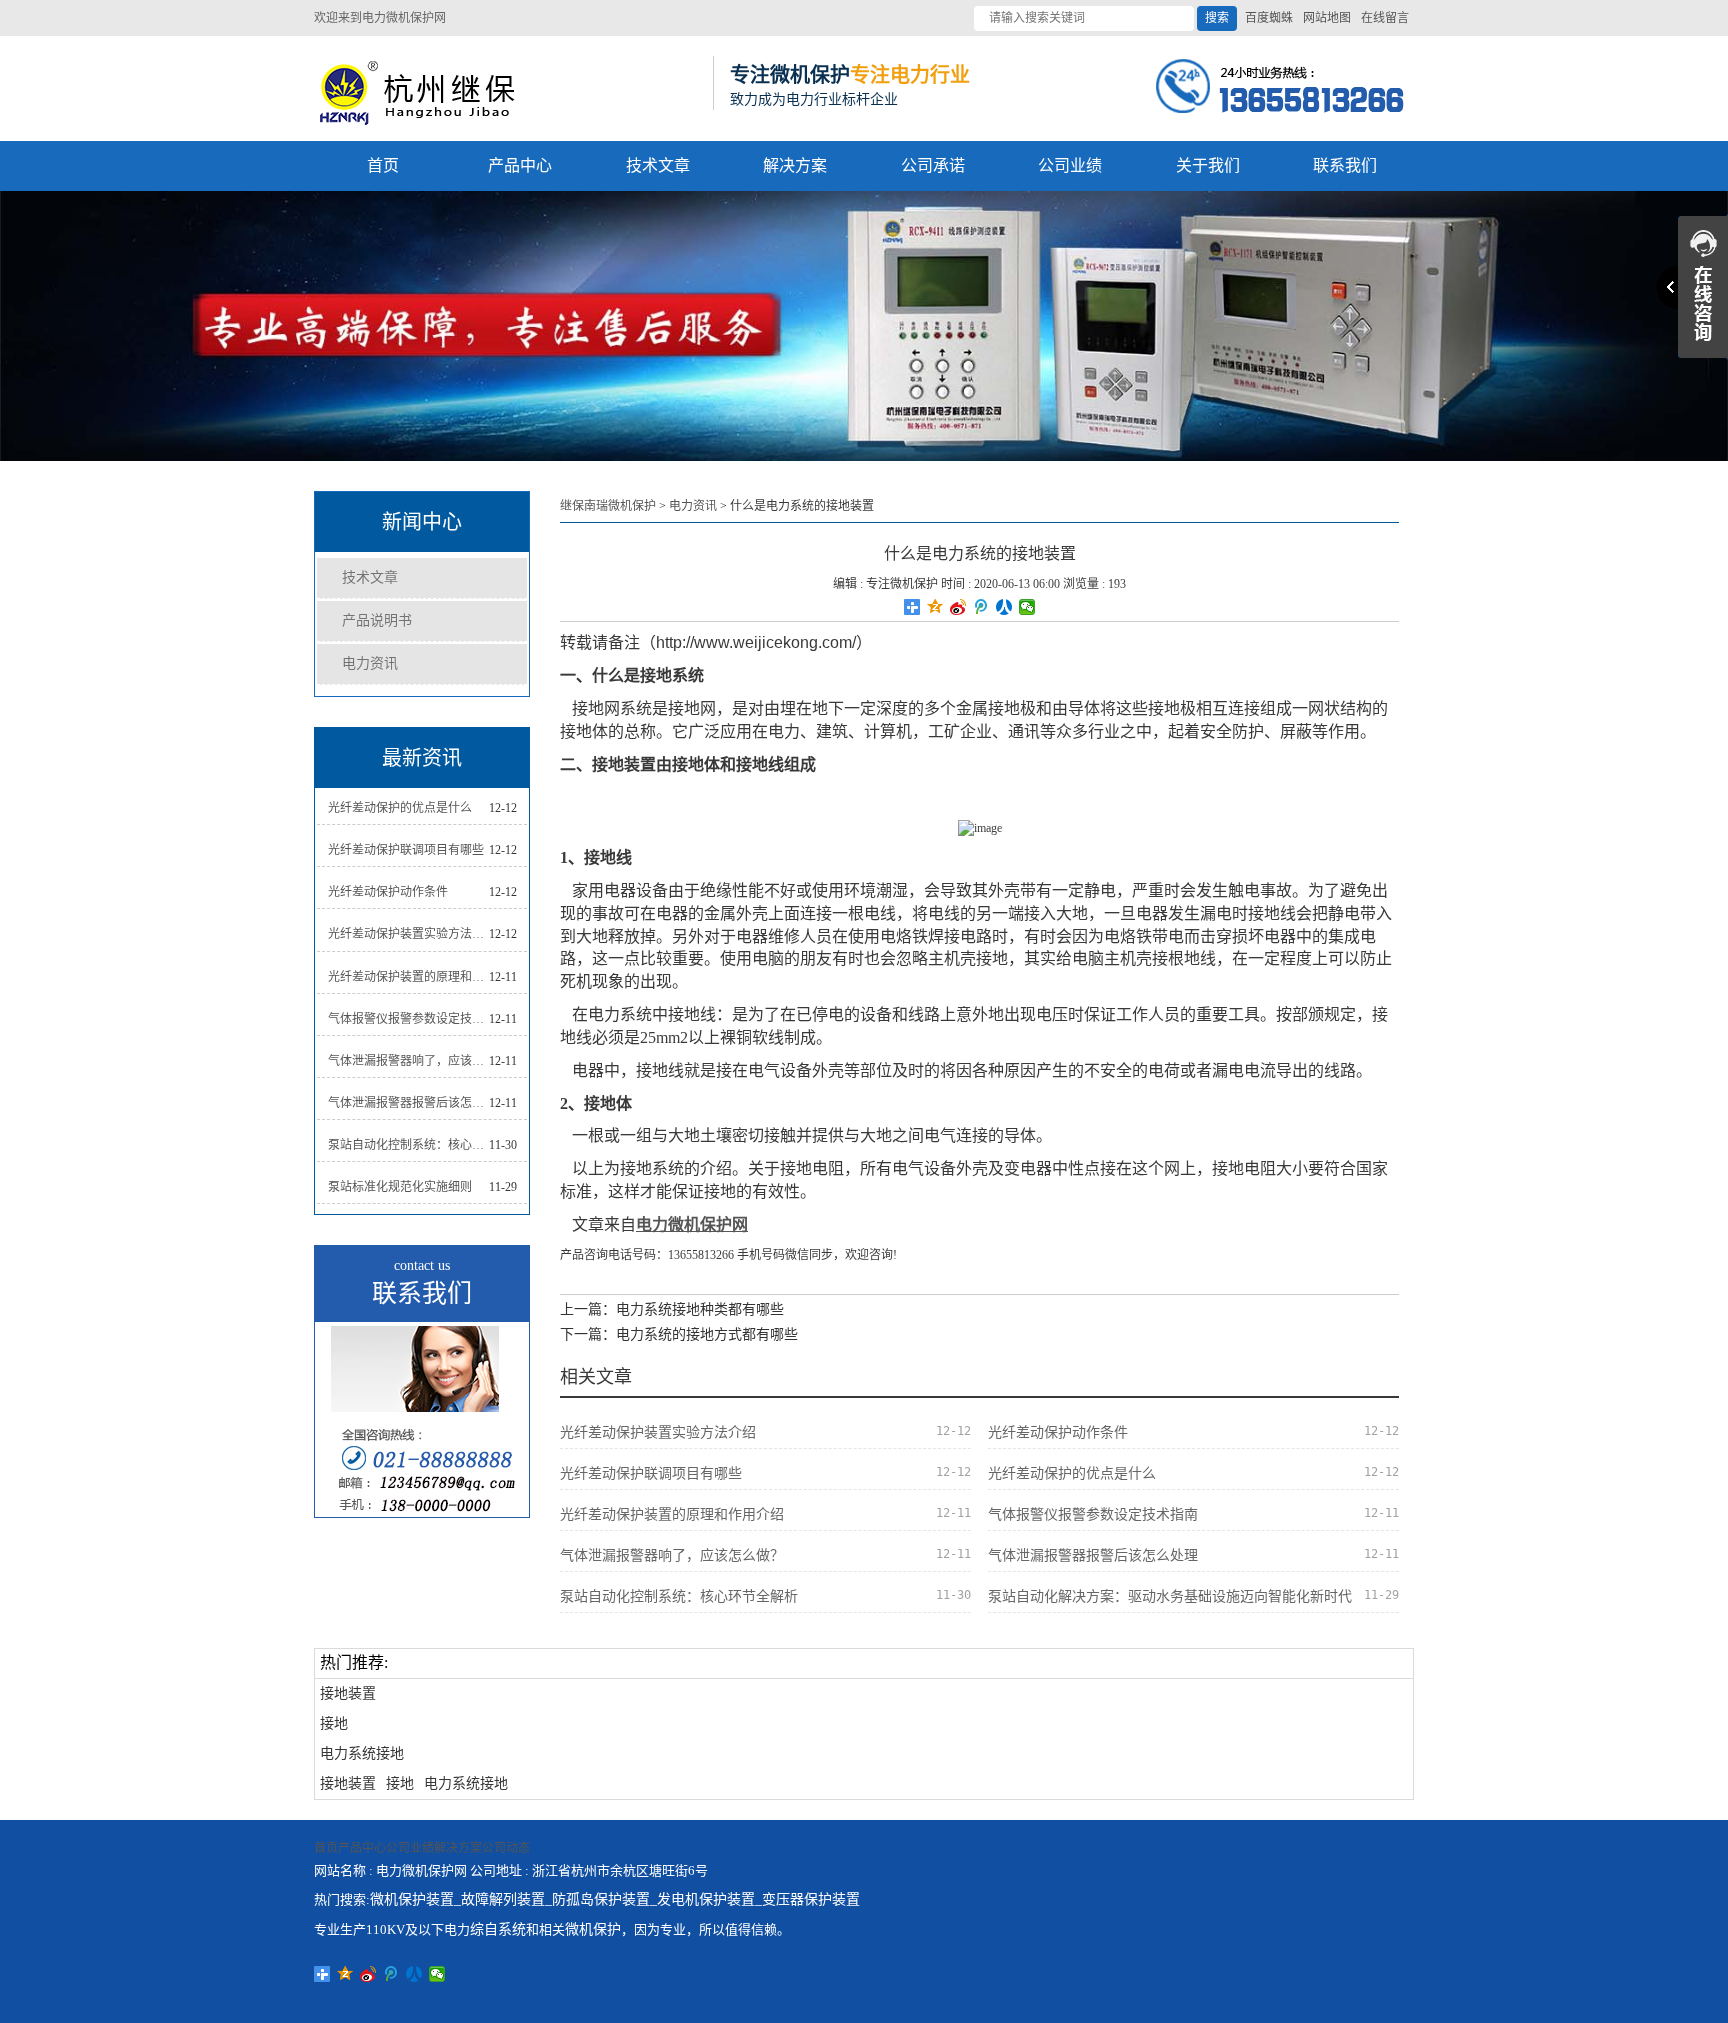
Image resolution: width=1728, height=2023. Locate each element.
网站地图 (1327, 18)
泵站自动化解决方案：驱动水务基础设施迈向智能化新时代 (1170, 1596)
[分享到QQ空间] (935, 607)
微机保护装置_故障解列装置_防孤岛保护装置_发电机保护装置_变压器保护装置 (615, 1899)
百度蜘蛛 (1269, 18)
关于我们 (1208, 165)
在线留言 (1385, 18)
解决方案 (795, 165)
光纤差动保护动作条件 (388, 892)
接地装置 (348, 1693)
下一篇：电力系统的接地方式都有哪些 (679, 1334)
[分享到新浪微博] (958, 607)
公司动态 (506, 1848)
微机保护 (593, 1929)
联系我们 (1345, 165)
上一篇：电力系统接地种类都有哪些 (672, 1309)
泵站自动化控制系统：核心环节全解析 (408, 1145)
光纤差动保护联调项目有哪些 (406, 850)
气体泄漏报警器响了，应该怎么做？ (408, 1061)
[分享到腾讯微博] (981, 607)
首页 (383, 165)
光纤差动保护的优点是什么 (400, 808)
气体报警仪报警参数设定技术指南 (408, 1019)
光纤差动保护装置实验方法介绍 (408, 934)
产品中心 (520, 165)
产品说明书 (377, 620)
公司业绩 (1070, 165)
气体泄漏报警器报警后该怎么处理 (408, 1103)
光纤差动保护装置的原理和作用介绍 (408, 977)
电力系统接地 (362, 1753)
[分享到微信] (1027, 607)
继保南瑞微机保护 (608, 506)
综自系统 (498, 1929)
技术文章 (658, 165)
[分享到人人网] (1004, 607)
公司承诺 (933, 165)
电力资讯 (370, 663)
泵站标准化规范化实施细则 (400, 1187)
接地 (334, 1723)
